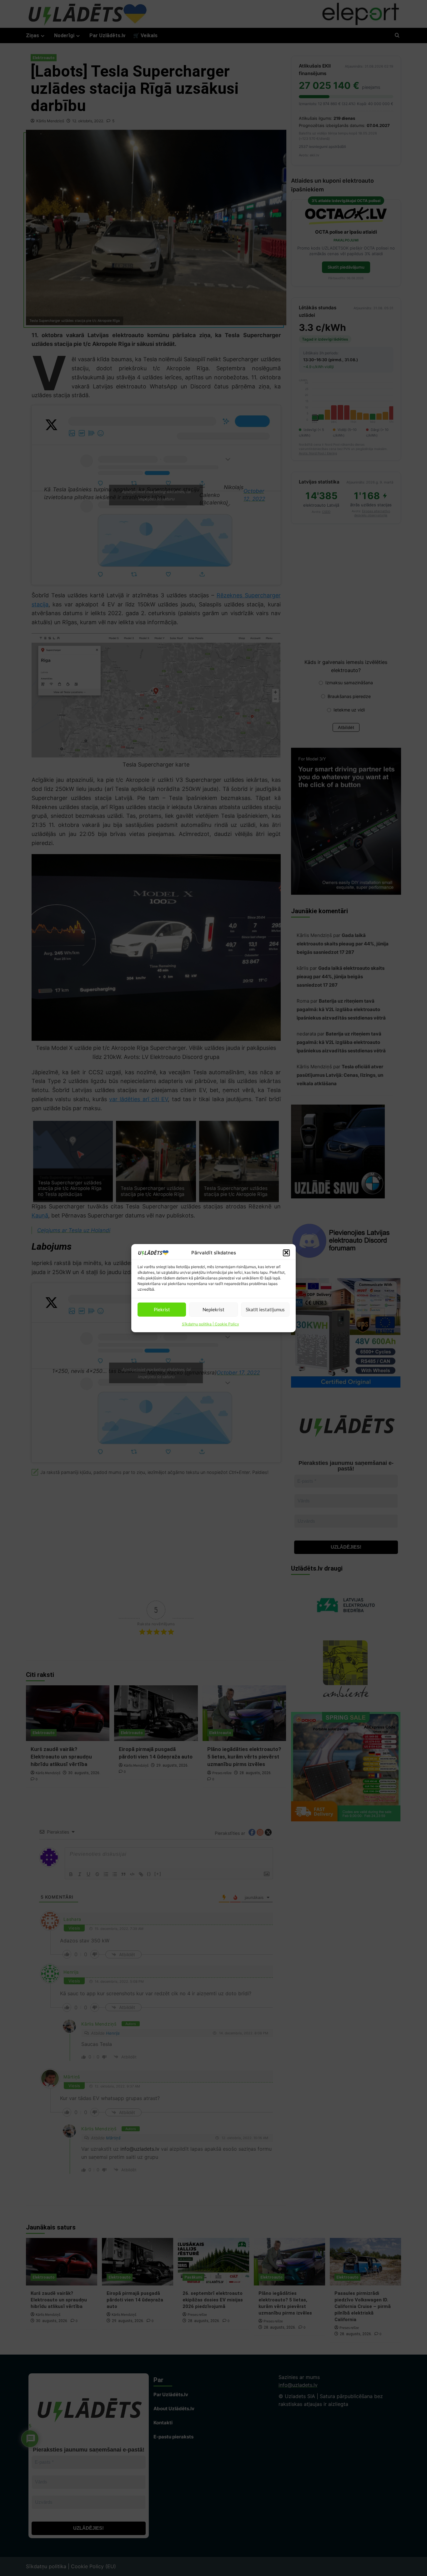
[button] (286, 1253)
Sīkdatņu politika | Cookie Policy (211, 1324)
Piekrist (162, 1309)
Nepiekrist (213, 1309)
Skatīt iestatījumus (265, 1309)
